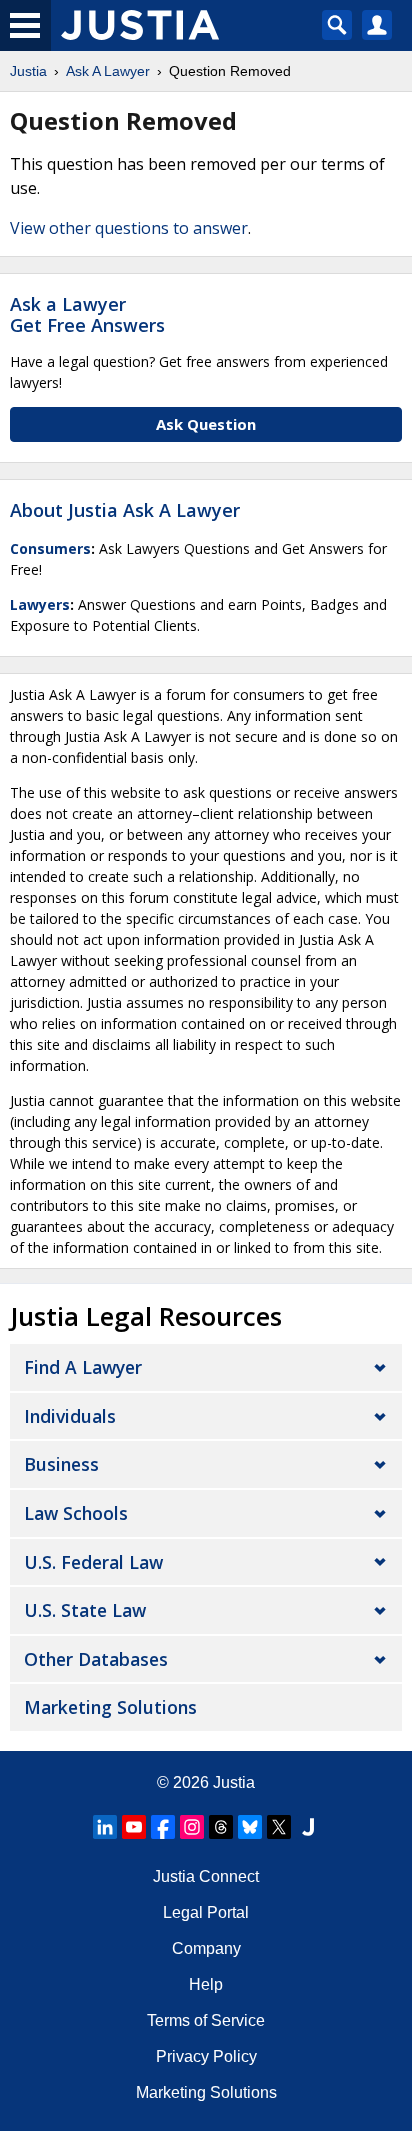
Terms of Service (206, 2020)
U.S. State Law (85, 1610)
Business (61, 1464)
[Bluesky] (250, 1827)
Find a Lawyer (83, 1367)
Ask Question (206, 424)
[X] (279, 1827)
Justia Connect (206, 1876)
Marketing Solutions (110, 1707)
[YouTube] (134, 1827)
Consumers (50, 548)
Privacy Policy (206, 2056)
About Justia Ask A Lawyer (125, 510)
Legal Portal (206, 1912)
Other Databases (96, 1659)
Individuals (70, 1416)
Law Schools (76, 1513)
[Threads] (221, 1827)
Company (206, 1948)
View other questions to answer (129, 228)
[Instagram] (192, 1827)
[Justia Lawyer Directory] (308, 1827)
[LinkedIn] (105, 1827)
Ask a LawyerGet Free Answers (87, 315)
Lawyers (40, 604)
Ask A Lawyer (108, 71)
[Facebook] (163, 1827)
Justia (28, 71)
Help (206, 1984)
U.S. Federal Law (93, 1562)
